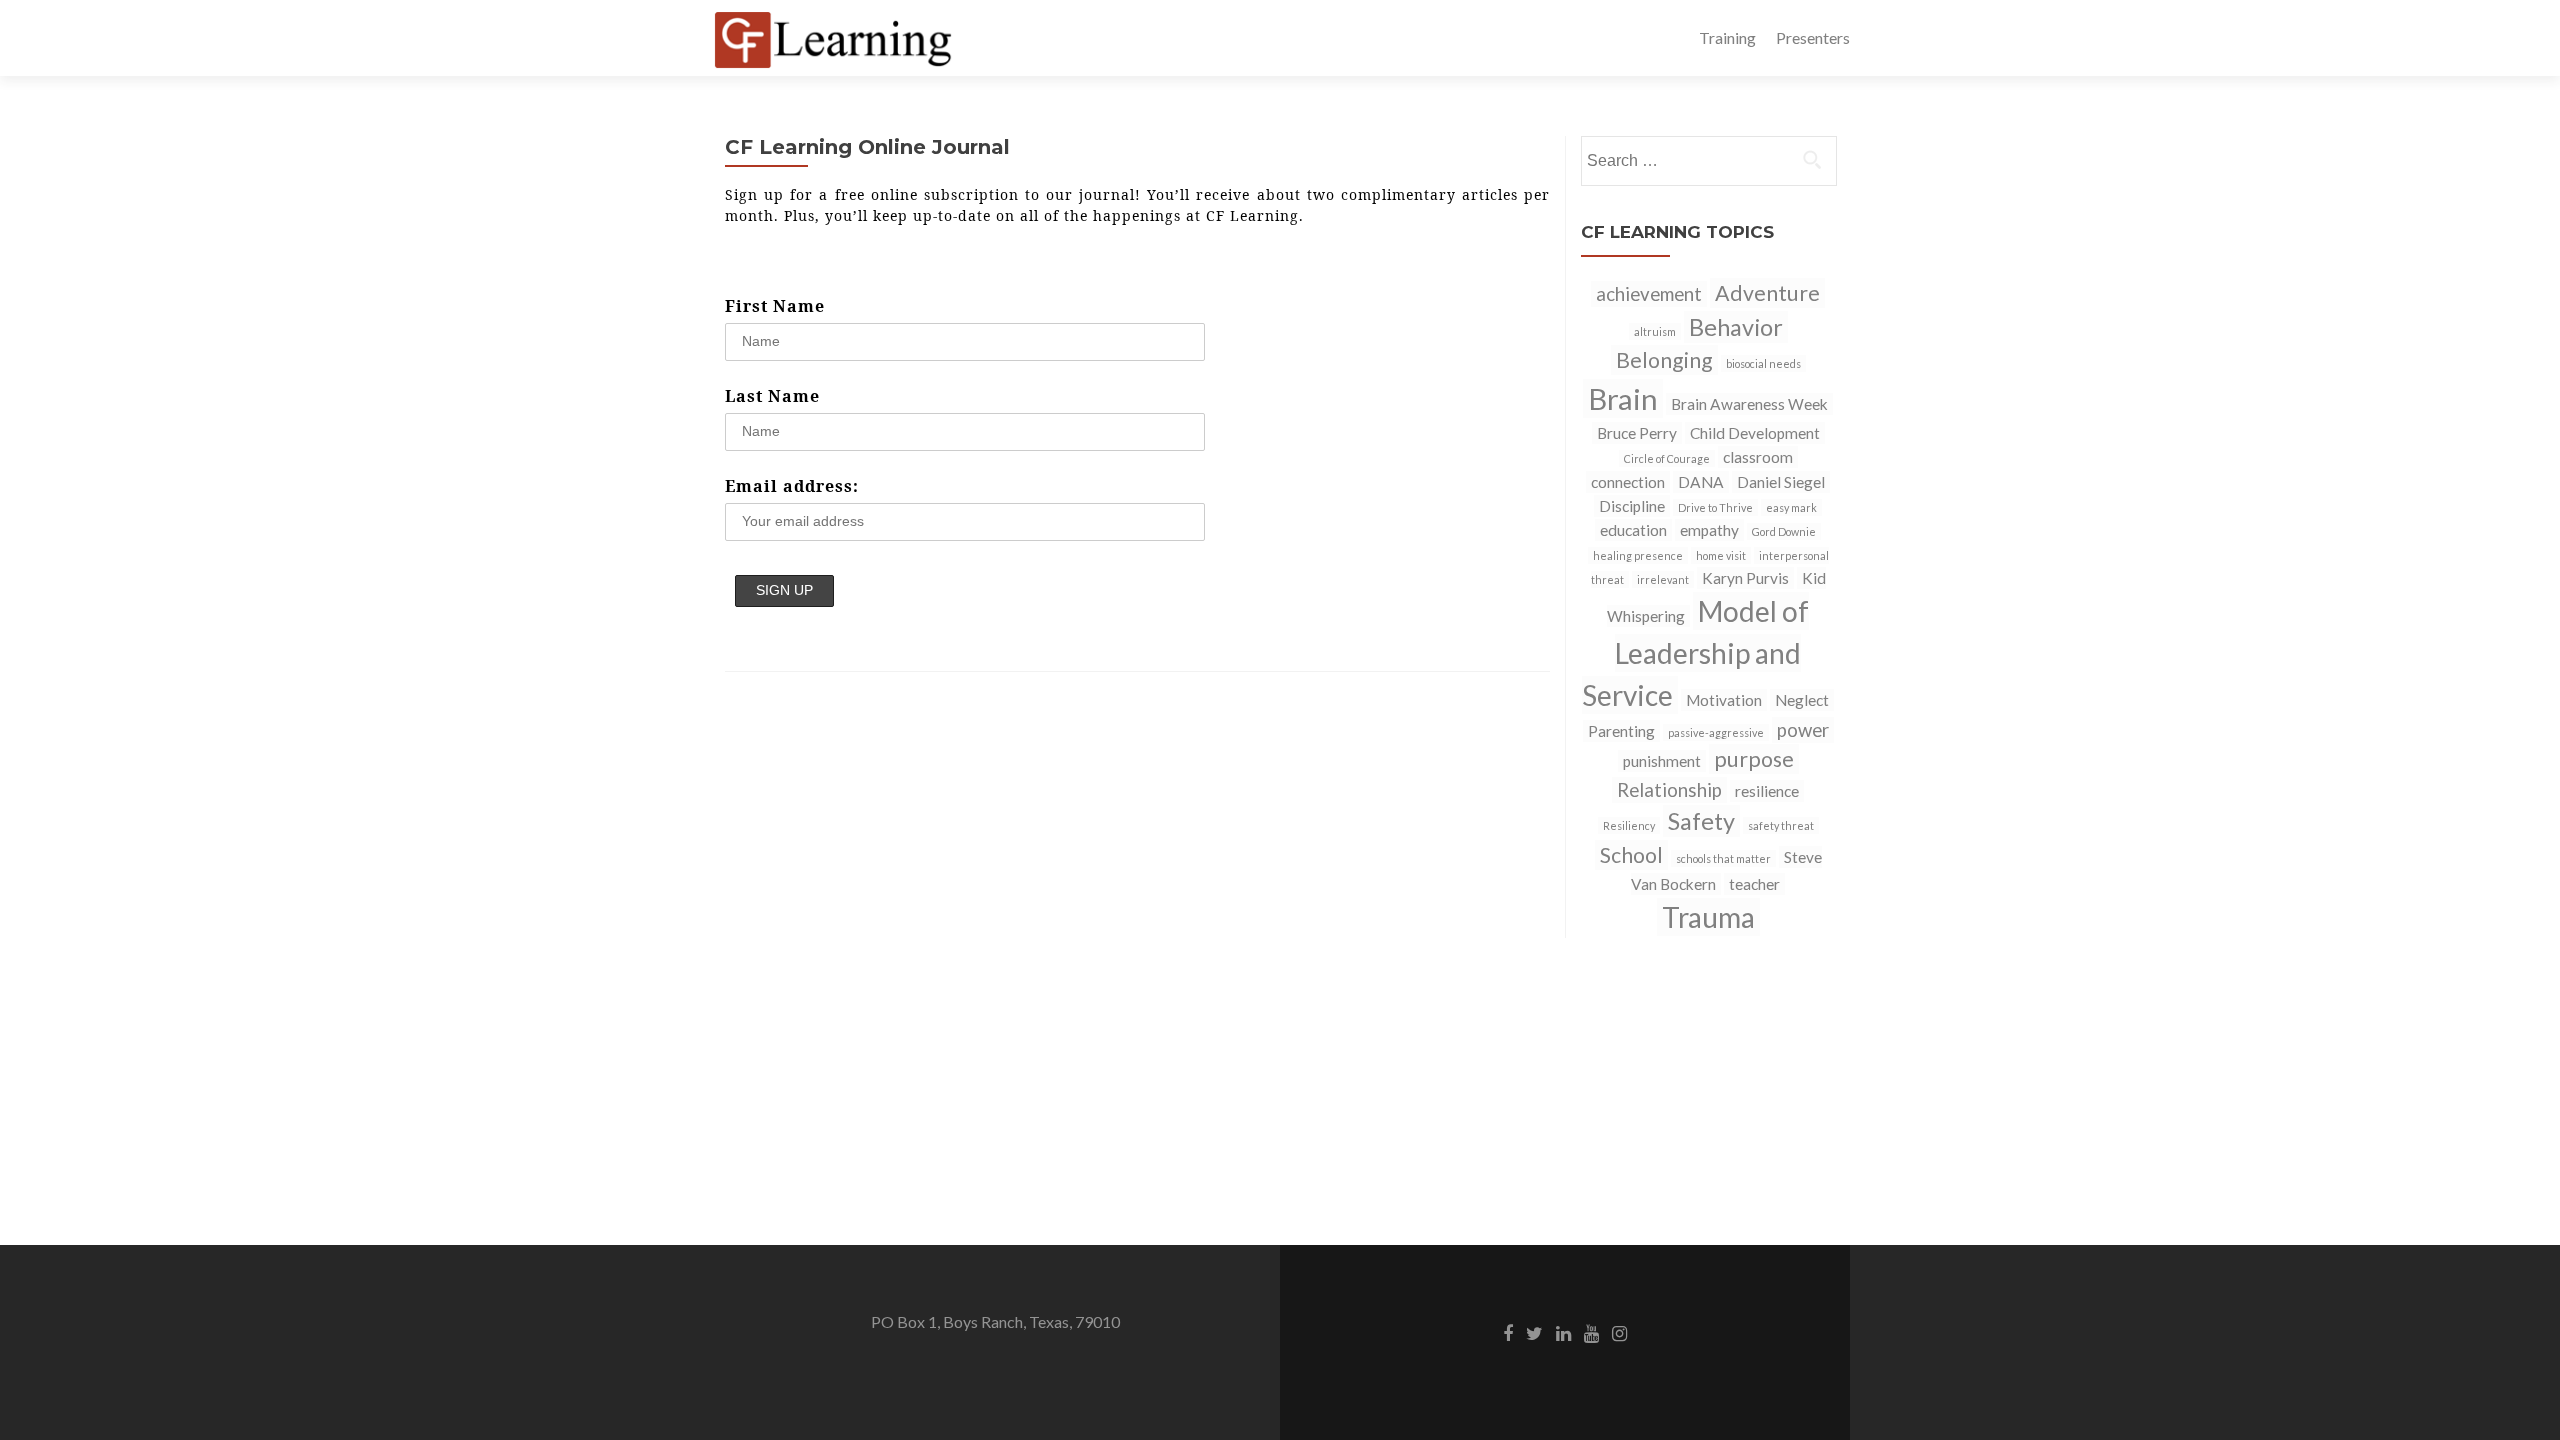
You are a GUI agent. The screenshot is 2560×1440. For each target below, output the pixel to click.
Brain (1623, 398)
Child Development (1755, 433)
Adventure (1767, 293)
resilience (1767, 791)
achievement (1649, 294)
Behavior (1736, 327)
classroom (1758, 457)
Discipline (1632, 506)
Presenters (1813, 37)
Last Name (772, 396)
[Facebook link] (1508, 1332)
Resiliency (1629, 825)
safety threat (1781, 825)
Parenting (1621, 731)
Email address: (792, 486)
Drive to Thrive (1715, 507)
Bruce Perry (1637, 433)
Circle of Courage (1667, 458)
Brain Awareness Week (1749, 404)
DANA (1701, 482)
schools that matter (1723, 858)
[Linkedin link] (1563, 1332)
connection (1628, 482)
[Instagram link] (1619, 1332)
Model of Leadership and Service (1695, 653)
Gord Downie (1784, 531)
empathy (1709, 530)
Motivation (1724, 700)
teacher (1754, 884)
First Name (775, 306)
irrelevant (1663, 579)
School (1631, 855)
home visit (1721, 555)
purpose (1754, 759)
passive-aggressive (1716, 732)
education (1633, 530)
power (1803, 730)
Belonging (1664, 360)
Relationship (1669, 790)
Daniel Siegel (1781, 482)
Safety (1701, 821)
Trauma (1708, 917)
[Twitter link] (1534, 1332)
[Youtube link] (1591, 1332)
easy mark (1791, 507)
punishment (1662, 761)
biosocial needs (1763, 363)
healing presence (1638, 555)
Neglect (1802, 700)
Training (1727, 37)
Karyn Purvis (1745, 578)
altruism (1655, 331)
